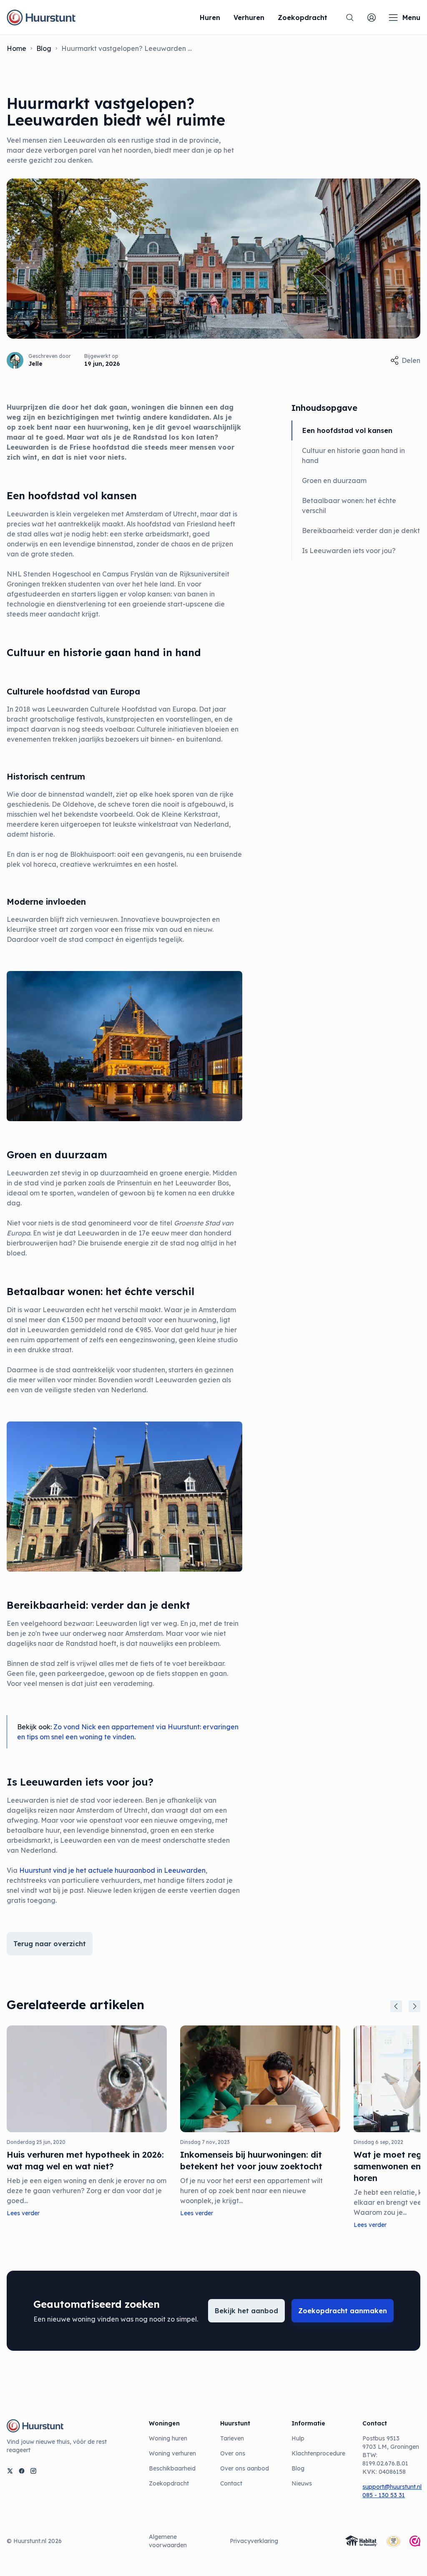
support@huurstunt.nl (391, 2487)
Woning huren (168, 2438)
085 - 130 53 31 (384, 2495)
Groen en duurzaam (334, 480)
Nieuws (302, 2483)
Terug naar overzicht (50, 1944)
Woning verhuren (172, 2453)
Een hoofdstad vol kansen (347, 430)
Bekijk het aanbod (246, 2311)
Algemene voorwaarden (168, 2541)
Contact (231, 2483)
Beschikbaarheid (172, 2468)
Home (16, 48)
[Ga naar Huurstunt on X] (10, 2471)
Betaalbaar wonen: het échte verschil (349, 506)
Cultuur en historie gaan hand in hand (353, 455)
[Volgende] (414, 2006)
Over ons (233, 2453)
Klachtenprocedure (318, 2453)
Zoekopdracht (169, 2483)
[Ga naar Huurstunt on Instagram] (33, 2471)
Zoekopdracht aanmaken (343, 2311)
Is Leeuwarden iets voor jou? (349, 551)
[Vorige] (396, 2006)
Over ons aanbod (245, 2468)
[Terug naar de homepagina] (41, 18)
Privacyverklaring (254, 2541)
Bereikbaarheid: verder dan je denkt (361, 531)
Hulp (298, 2438)
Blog (44, 48)
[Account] (372, 18)
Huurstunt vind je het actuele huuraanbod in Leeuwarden (112, 1870)
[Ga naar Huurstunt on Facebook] (22, 2471)
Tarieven (232, 2438)
